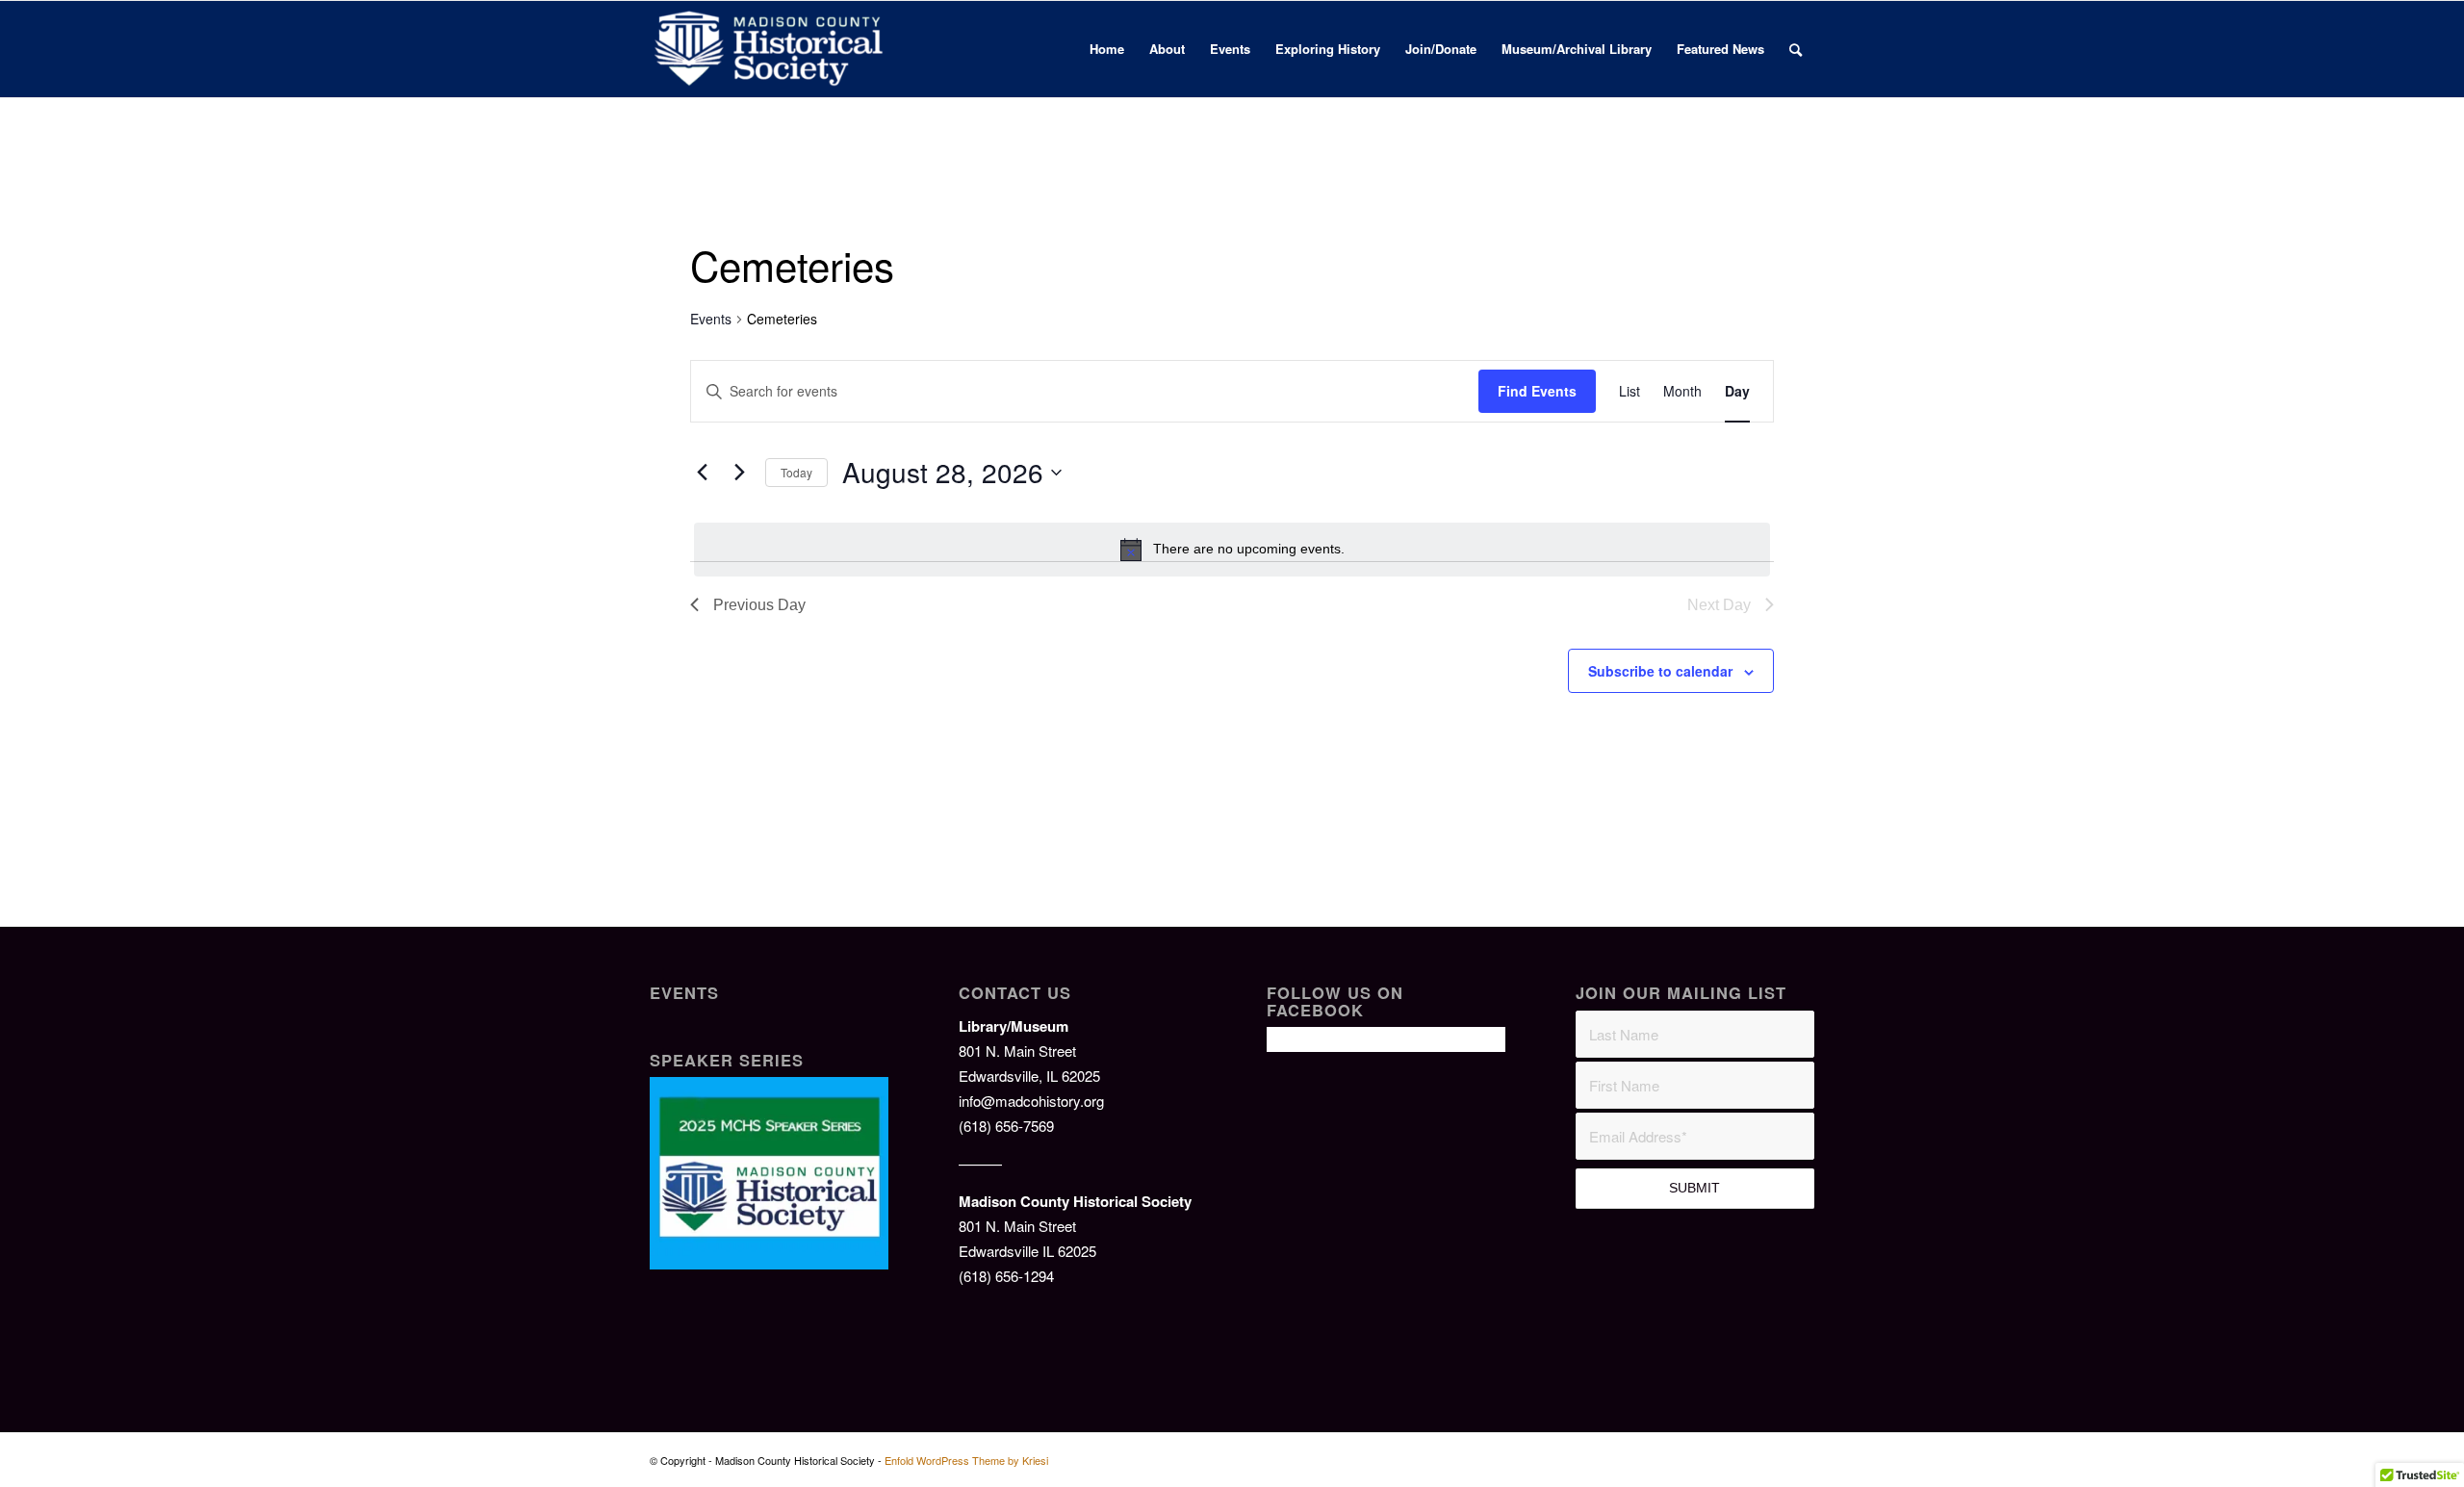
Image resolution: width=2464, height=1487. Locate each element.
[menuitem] (1107, 49)
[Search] (1796, 49)
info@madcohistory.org (1031, 1101)
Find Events (1537, 391)
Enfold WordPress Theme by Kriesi (966, 1460)
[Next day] (739, 473)
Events (711, 319)
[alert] (1232, 550)
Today (796, 472)
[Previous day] (702, 473)
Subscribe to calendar (1660, 671)
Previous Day (759, 605)
